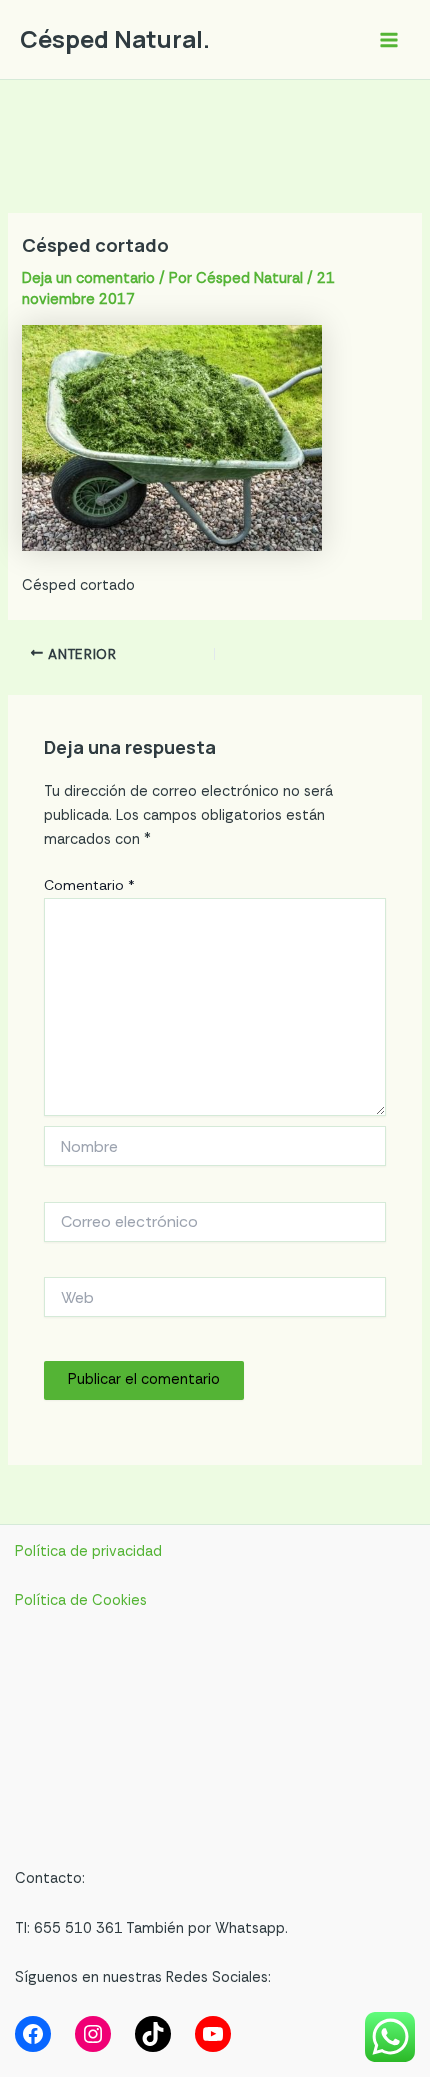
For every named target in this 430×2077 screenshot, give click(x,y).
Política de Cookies (81, 1600)
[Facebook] (33, 2034)
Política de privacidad (88, 1551)
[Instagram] (93, 2034)
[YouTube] (213, 2034)
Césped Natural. (115, 39)
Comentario (89, 885)
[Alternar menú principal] (389, 40)
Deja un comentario (88, 278)
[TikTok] (153, 2034)
